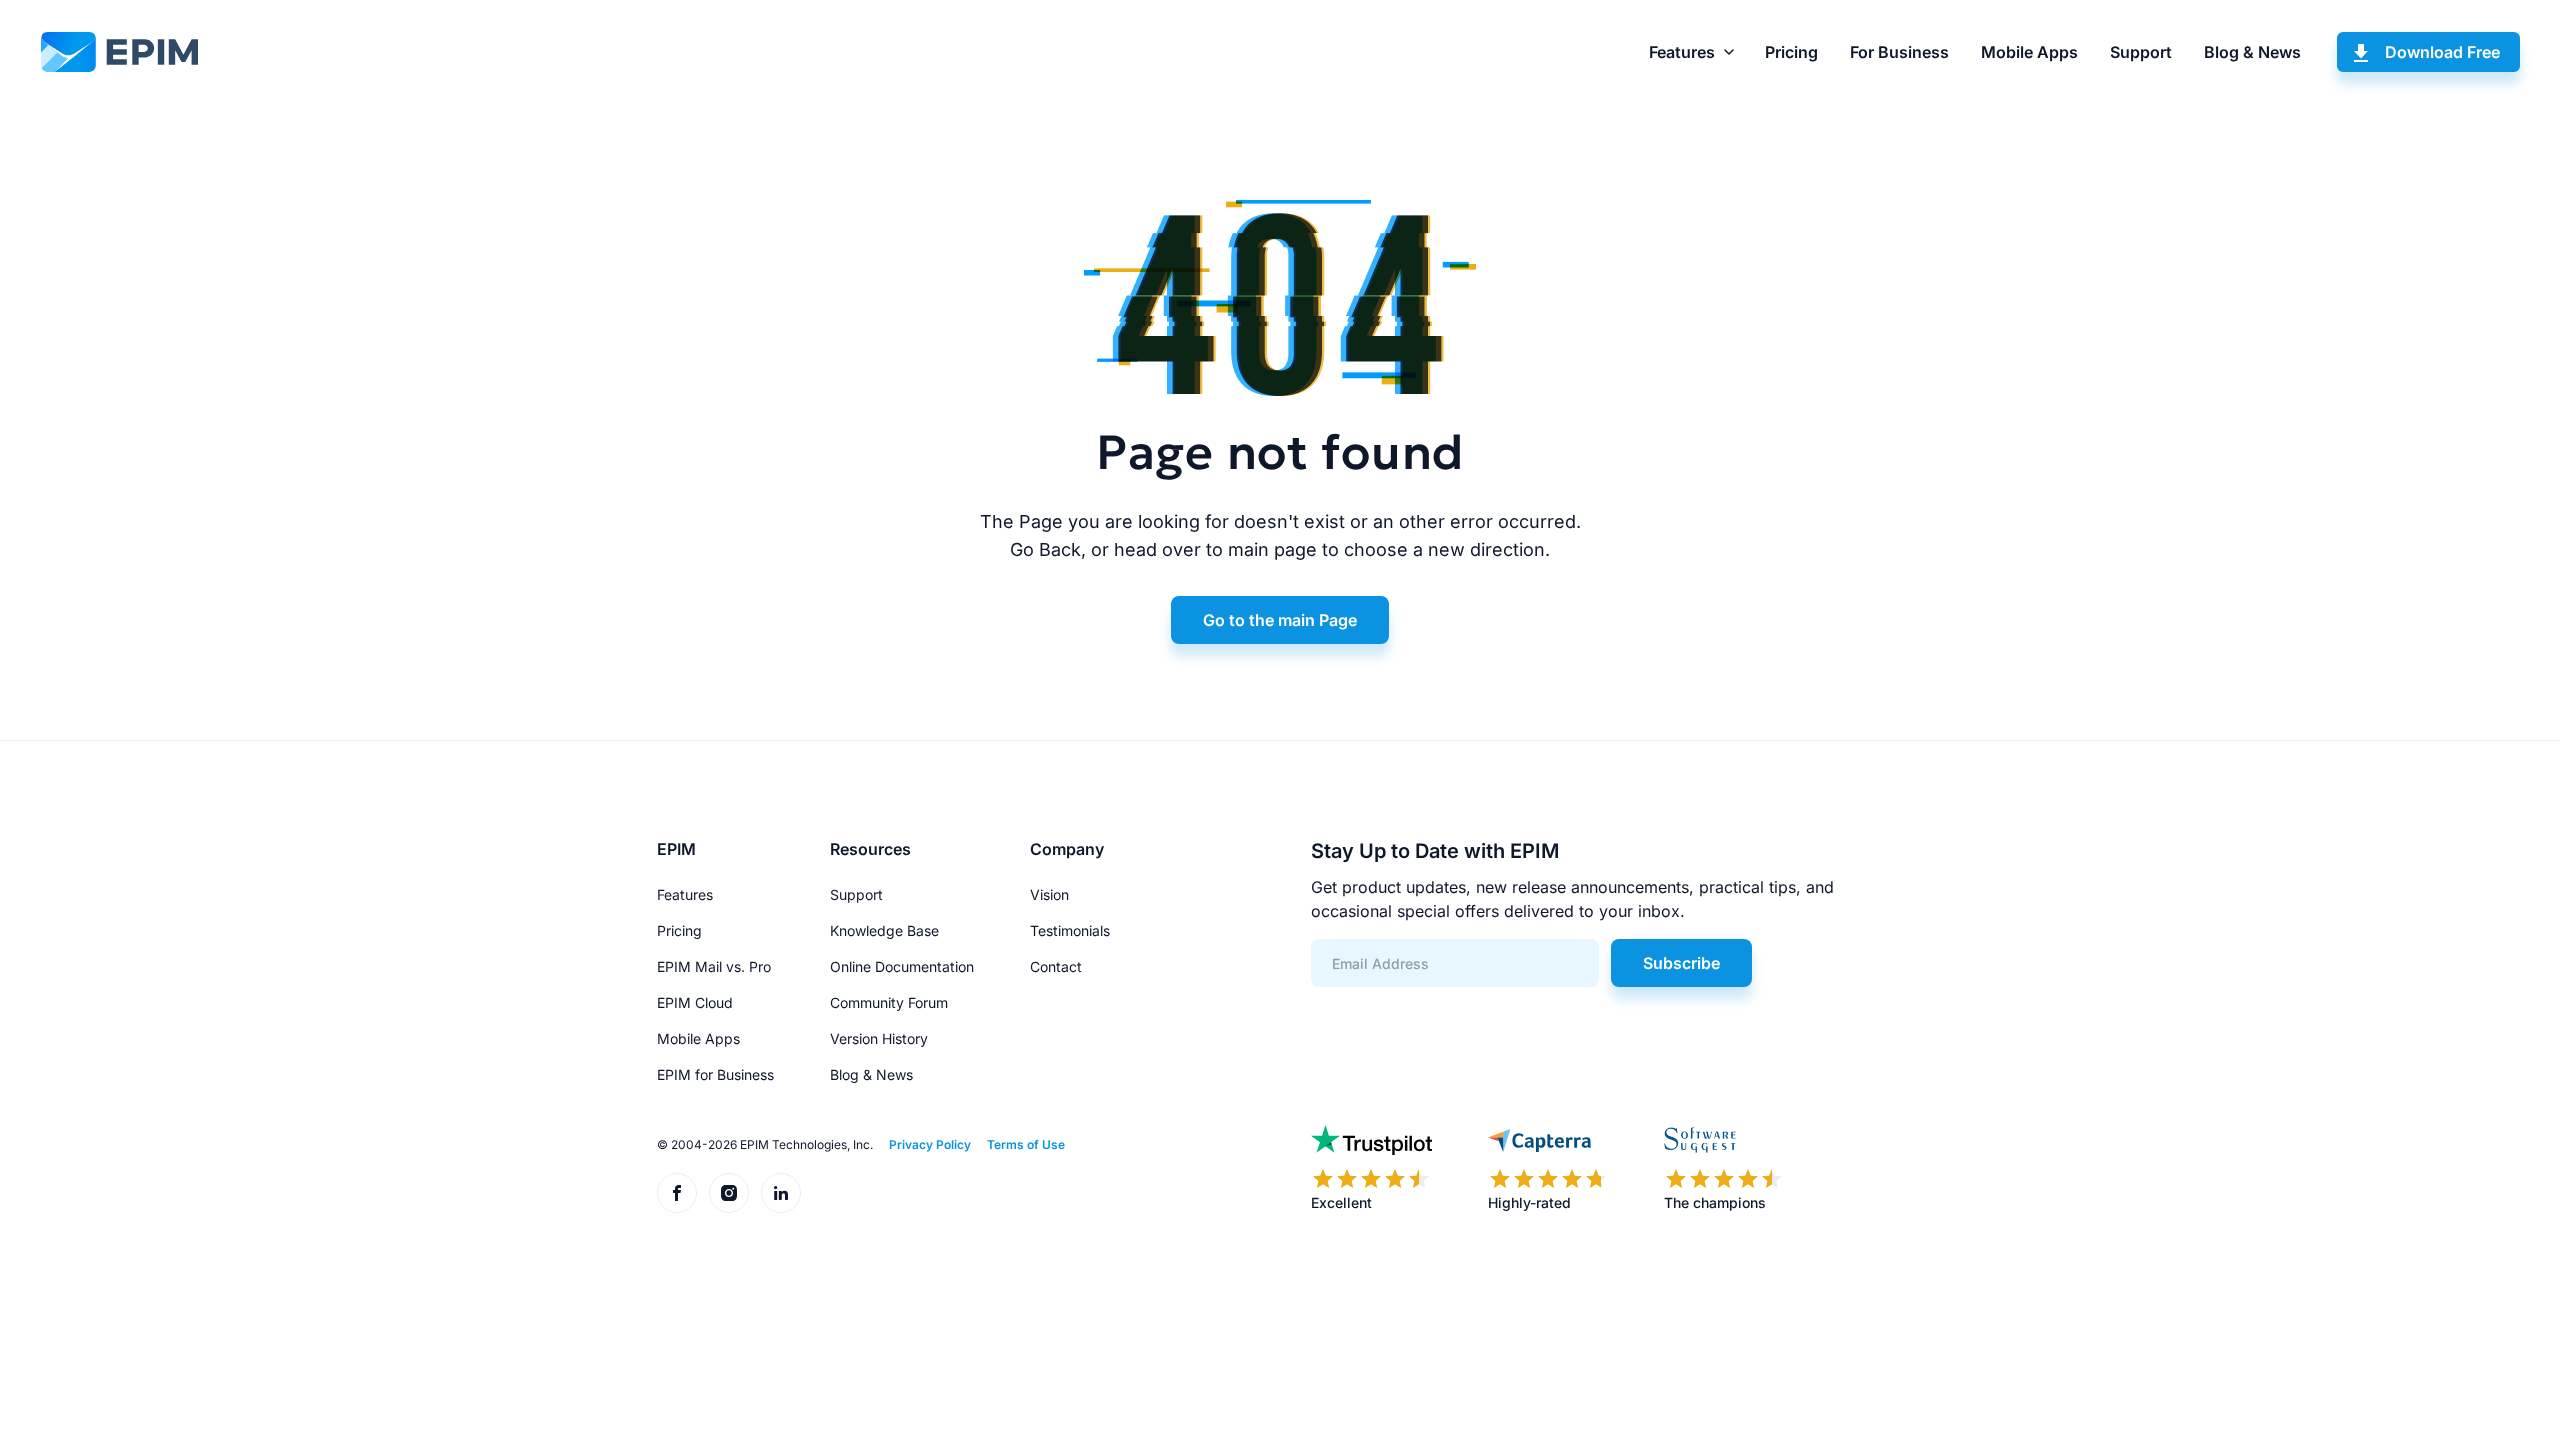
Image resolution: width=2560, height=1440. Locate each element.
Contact (1056, 966)
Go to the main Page (1280, 620)
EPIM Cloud (695, 1002)
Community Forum (889, 1002)
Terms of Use (1026, 1144)
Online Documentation (902, 966)
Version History (879, 1038)
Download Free (2442, 52)
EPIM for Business (715, 1074)
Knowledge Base (884, 930)
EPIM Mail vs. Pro (714, 966)
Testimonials (1070, 930)
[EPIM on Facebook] (677, 1193)
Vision (1049, 894)
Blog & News (2252, 52)
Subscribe (1681, 963)
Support (2141, 52)
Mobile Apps (2029, 52)
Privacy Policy (930, 1144)
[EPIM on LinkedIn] (781, 1193)
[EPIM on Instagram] (729, 1193)
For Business (1899, 52)
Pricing (1791, 52)
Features (1682, 52)
